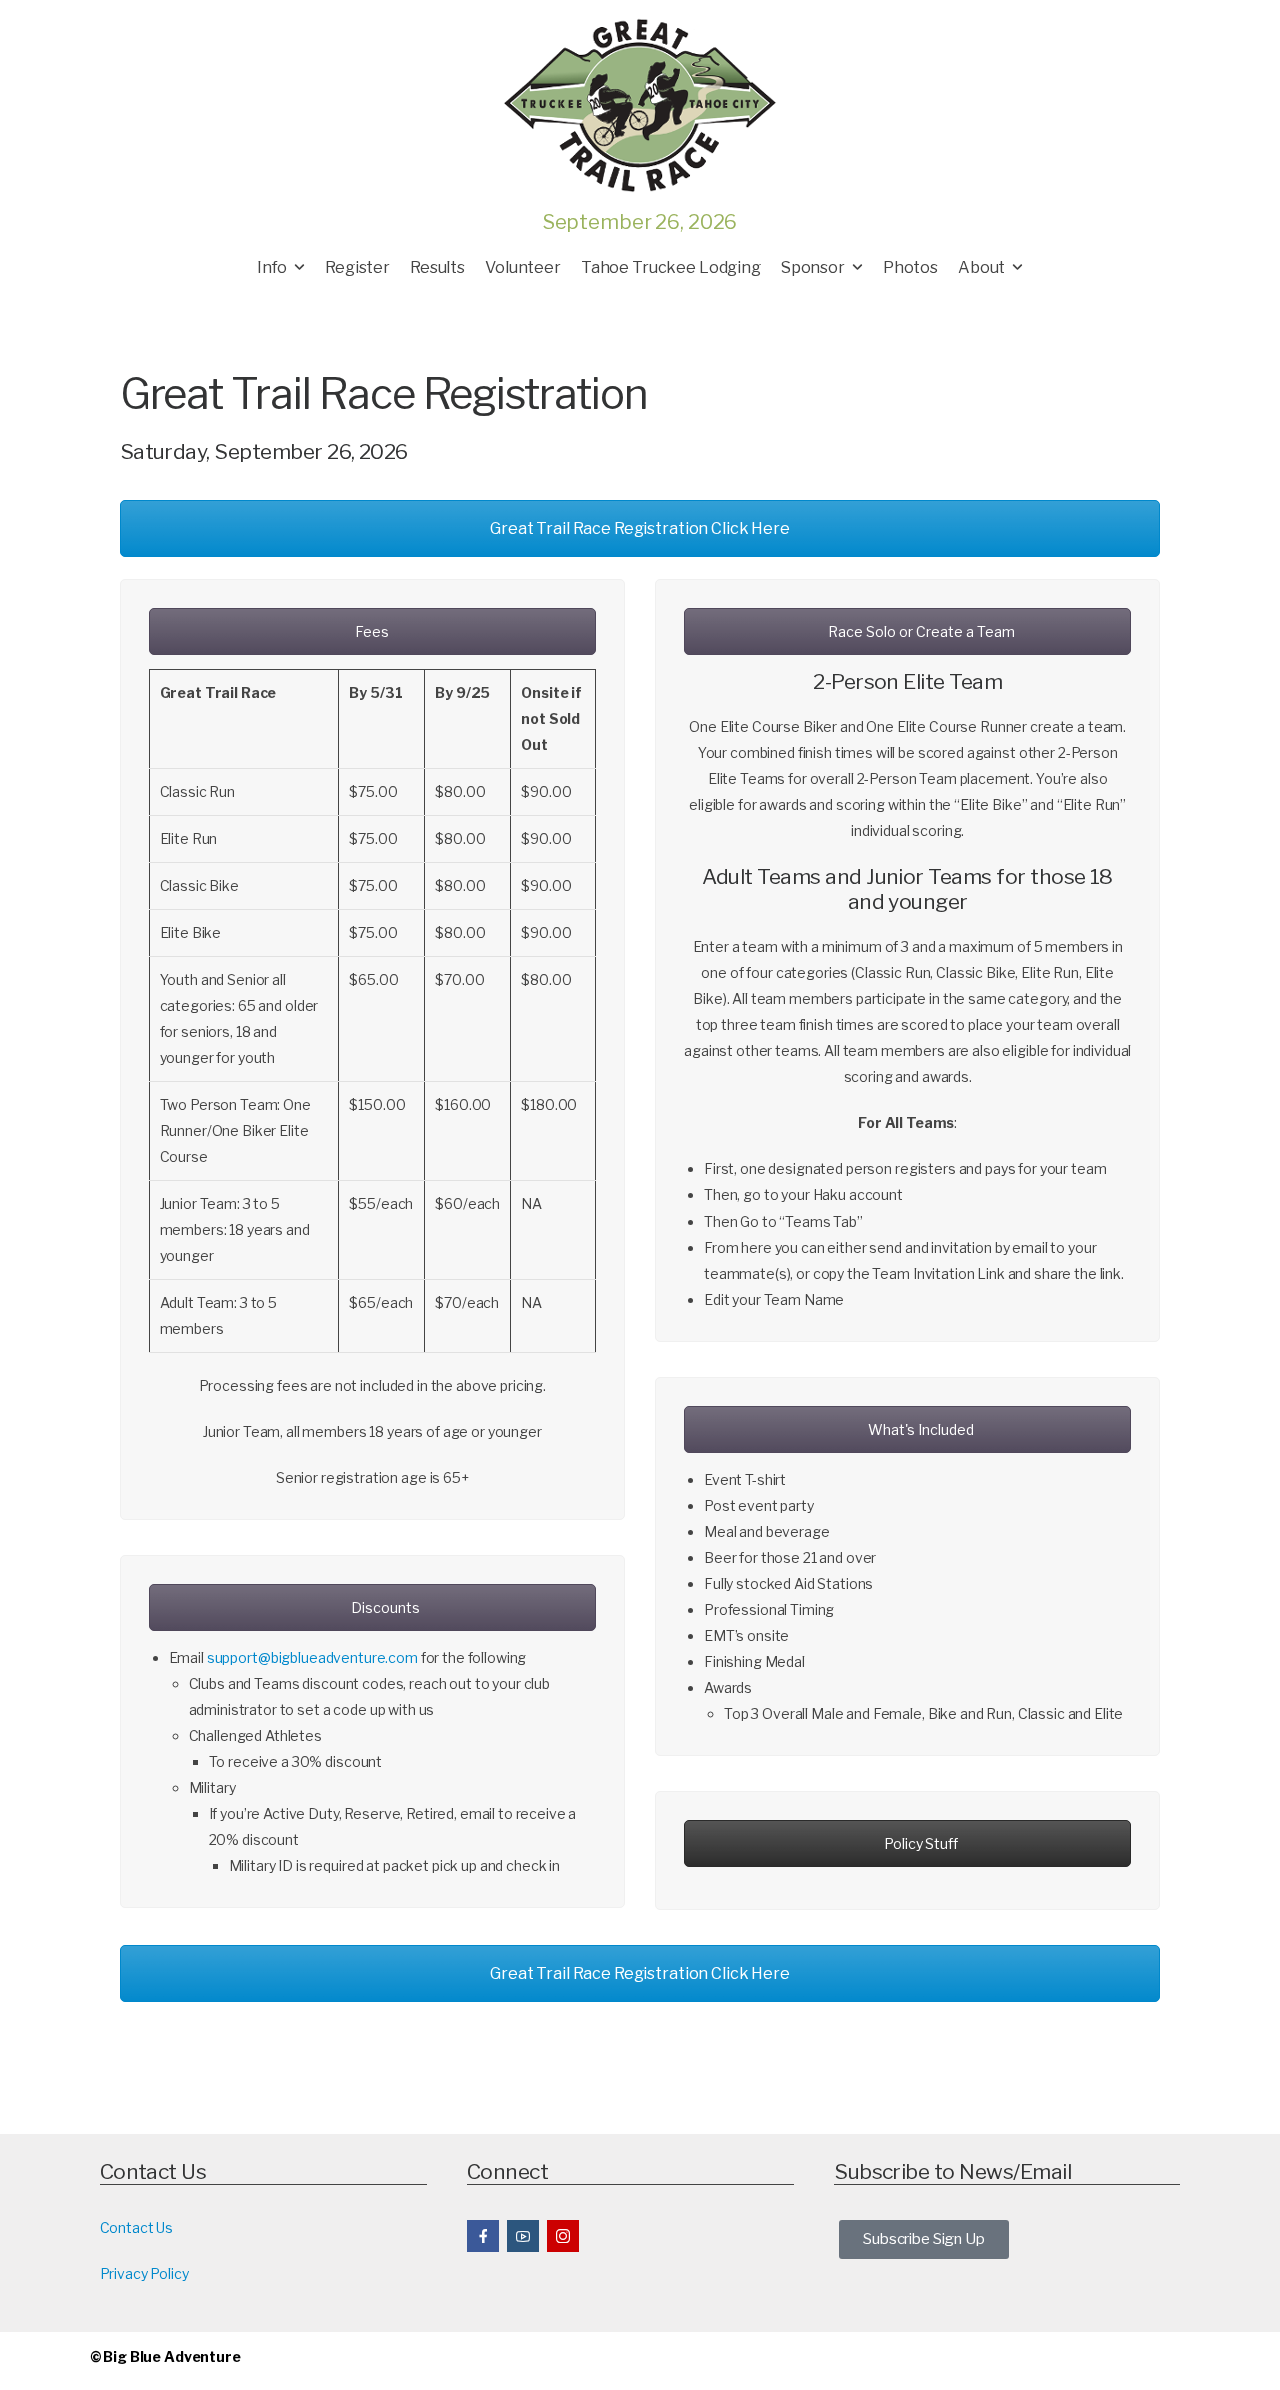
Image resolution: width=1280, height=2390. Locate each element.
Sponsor (813, 267)
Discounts (384, 1607)
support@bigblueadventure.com (312, 1657)
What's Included (919, 1429)
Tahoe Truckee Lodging (671, 267)
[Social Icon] (483, 2236)
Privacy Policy (144, 2273)
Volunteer (523, 267)
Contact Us (137, 2227)
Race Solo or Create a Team (920, 631)
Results (437, 267)
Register (357, 267)
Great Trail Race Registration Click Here (639, 528)
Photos (910, 267)
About (981, 267)
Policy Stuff (920, 1843)
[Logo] (640, 104)
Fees (372, 631)
